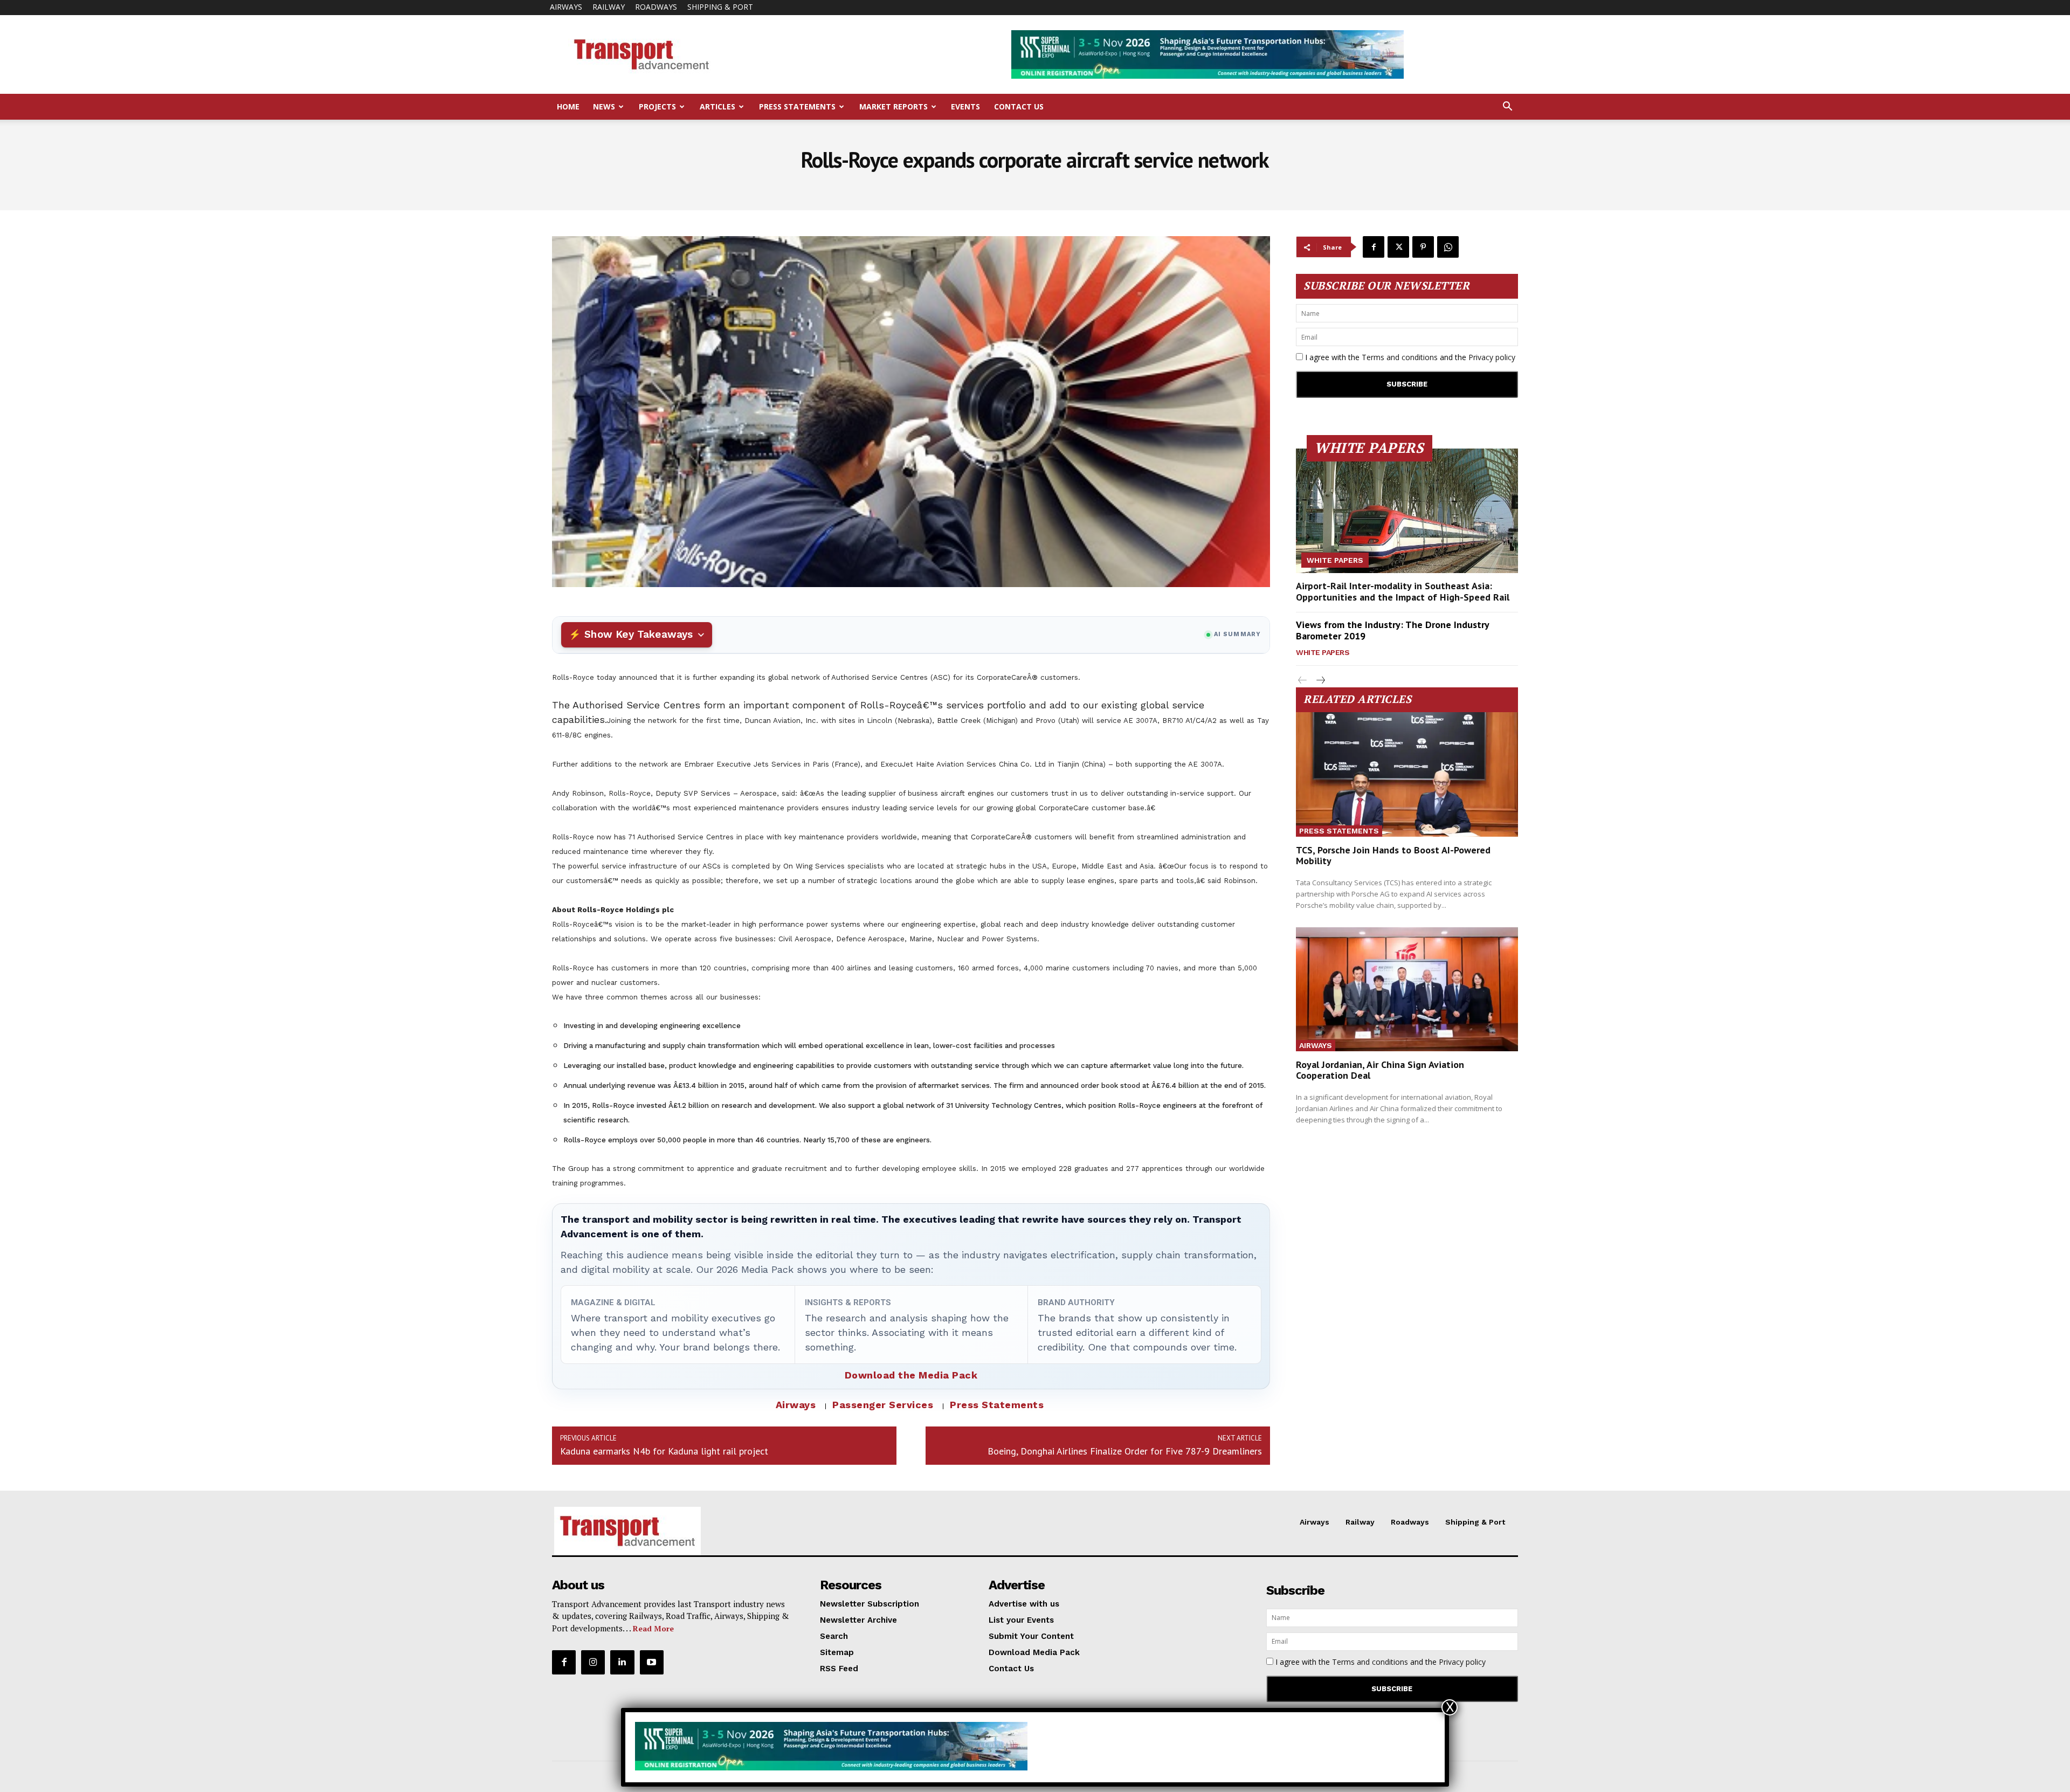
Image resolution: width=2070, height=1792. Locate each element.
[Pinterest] (1423, 247)
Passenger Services (883, 1405)
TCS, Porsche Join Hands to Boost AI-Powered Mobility (1393, 855)
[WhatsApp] (1448, 247)
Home (568, 106)
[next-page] (1320, 681)
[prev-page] (1303, 681)
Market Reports (893, 106)
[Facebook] (1374, 247)
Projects (657, 106)
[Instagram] (593, 1662)
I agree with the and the (1409, 357)
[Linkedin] (622, 1662)
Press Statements (797, 106)
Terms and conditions (1400, 357)
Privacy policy (1492, 357)
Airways (566, 7)
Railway (609, 7)
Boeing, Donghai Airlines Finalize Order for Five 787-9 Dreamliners (1125, 1451)
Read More (653, 1628)
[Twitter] (1398, 247)
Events (965, 106)
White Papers (1335, 560)
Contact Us (1019, 106)
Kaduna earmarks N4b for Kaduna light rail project (664, 1451)
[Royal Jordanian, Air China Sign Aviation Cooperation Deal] (1407, 990)
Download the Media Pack (911, 1375)
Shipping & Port (720, 7)
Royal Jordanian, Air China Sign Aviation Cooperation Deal (1380, 1070)
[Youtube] (652, 1662)
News (604, 106)
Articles (717, 106)
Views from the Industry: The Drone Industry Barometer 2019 (1393, 630)
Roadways (656, 7)
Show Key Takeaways (639, 634)
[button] (1507, 108)
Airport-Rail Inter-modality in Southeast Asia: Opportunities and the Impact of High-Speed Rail (1403, 592)
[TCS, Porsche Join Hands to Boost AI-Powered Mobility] (1407, 774)
